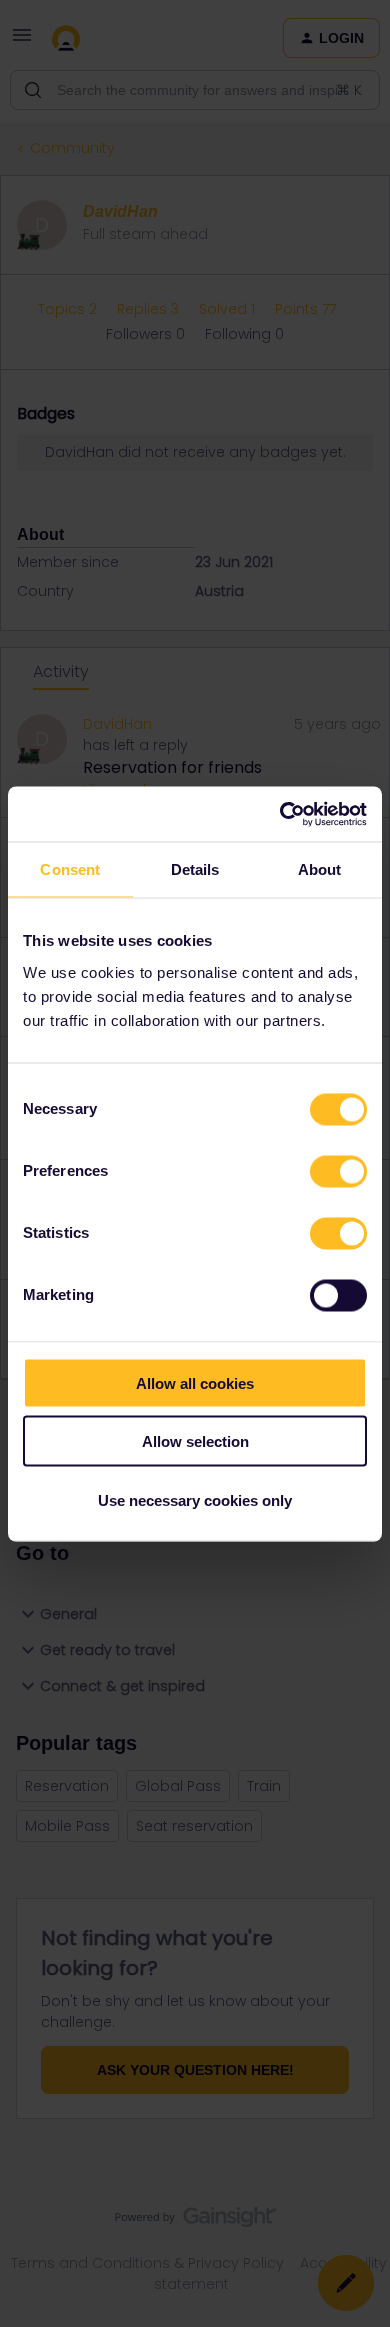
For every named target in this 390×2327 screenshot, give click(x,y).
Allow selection (195, 1441)
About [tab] (320, 869)
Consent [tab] (70, 869)
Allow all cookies (195, 1382)
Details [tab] (195, 869)
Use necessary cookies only (195, 1499)
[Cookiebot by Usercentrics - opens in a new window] (280, 814)
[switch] (338, 1171)
